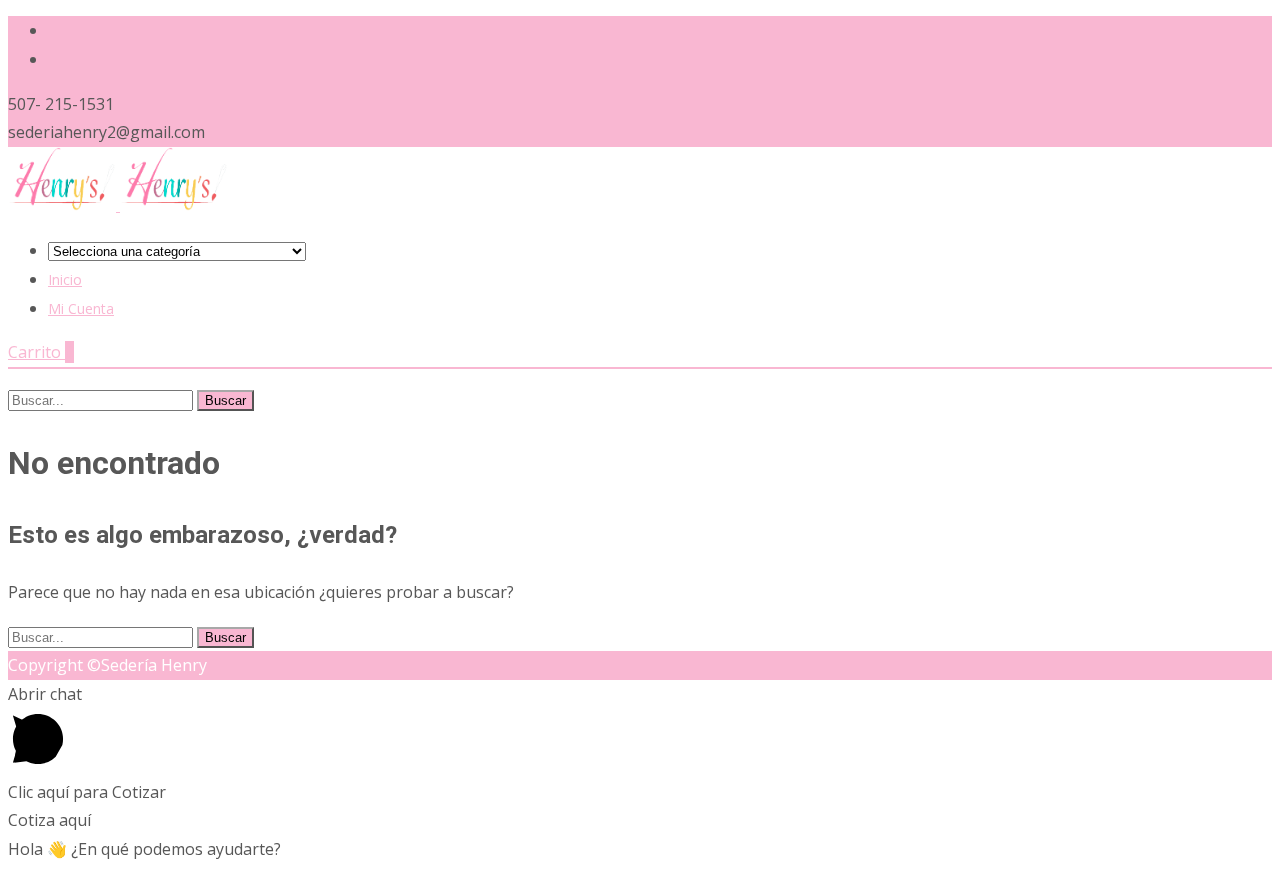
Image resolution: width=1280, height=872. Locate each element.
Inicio (65, 279)
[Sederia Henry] (118, 205)
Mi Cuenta (81, 308)
